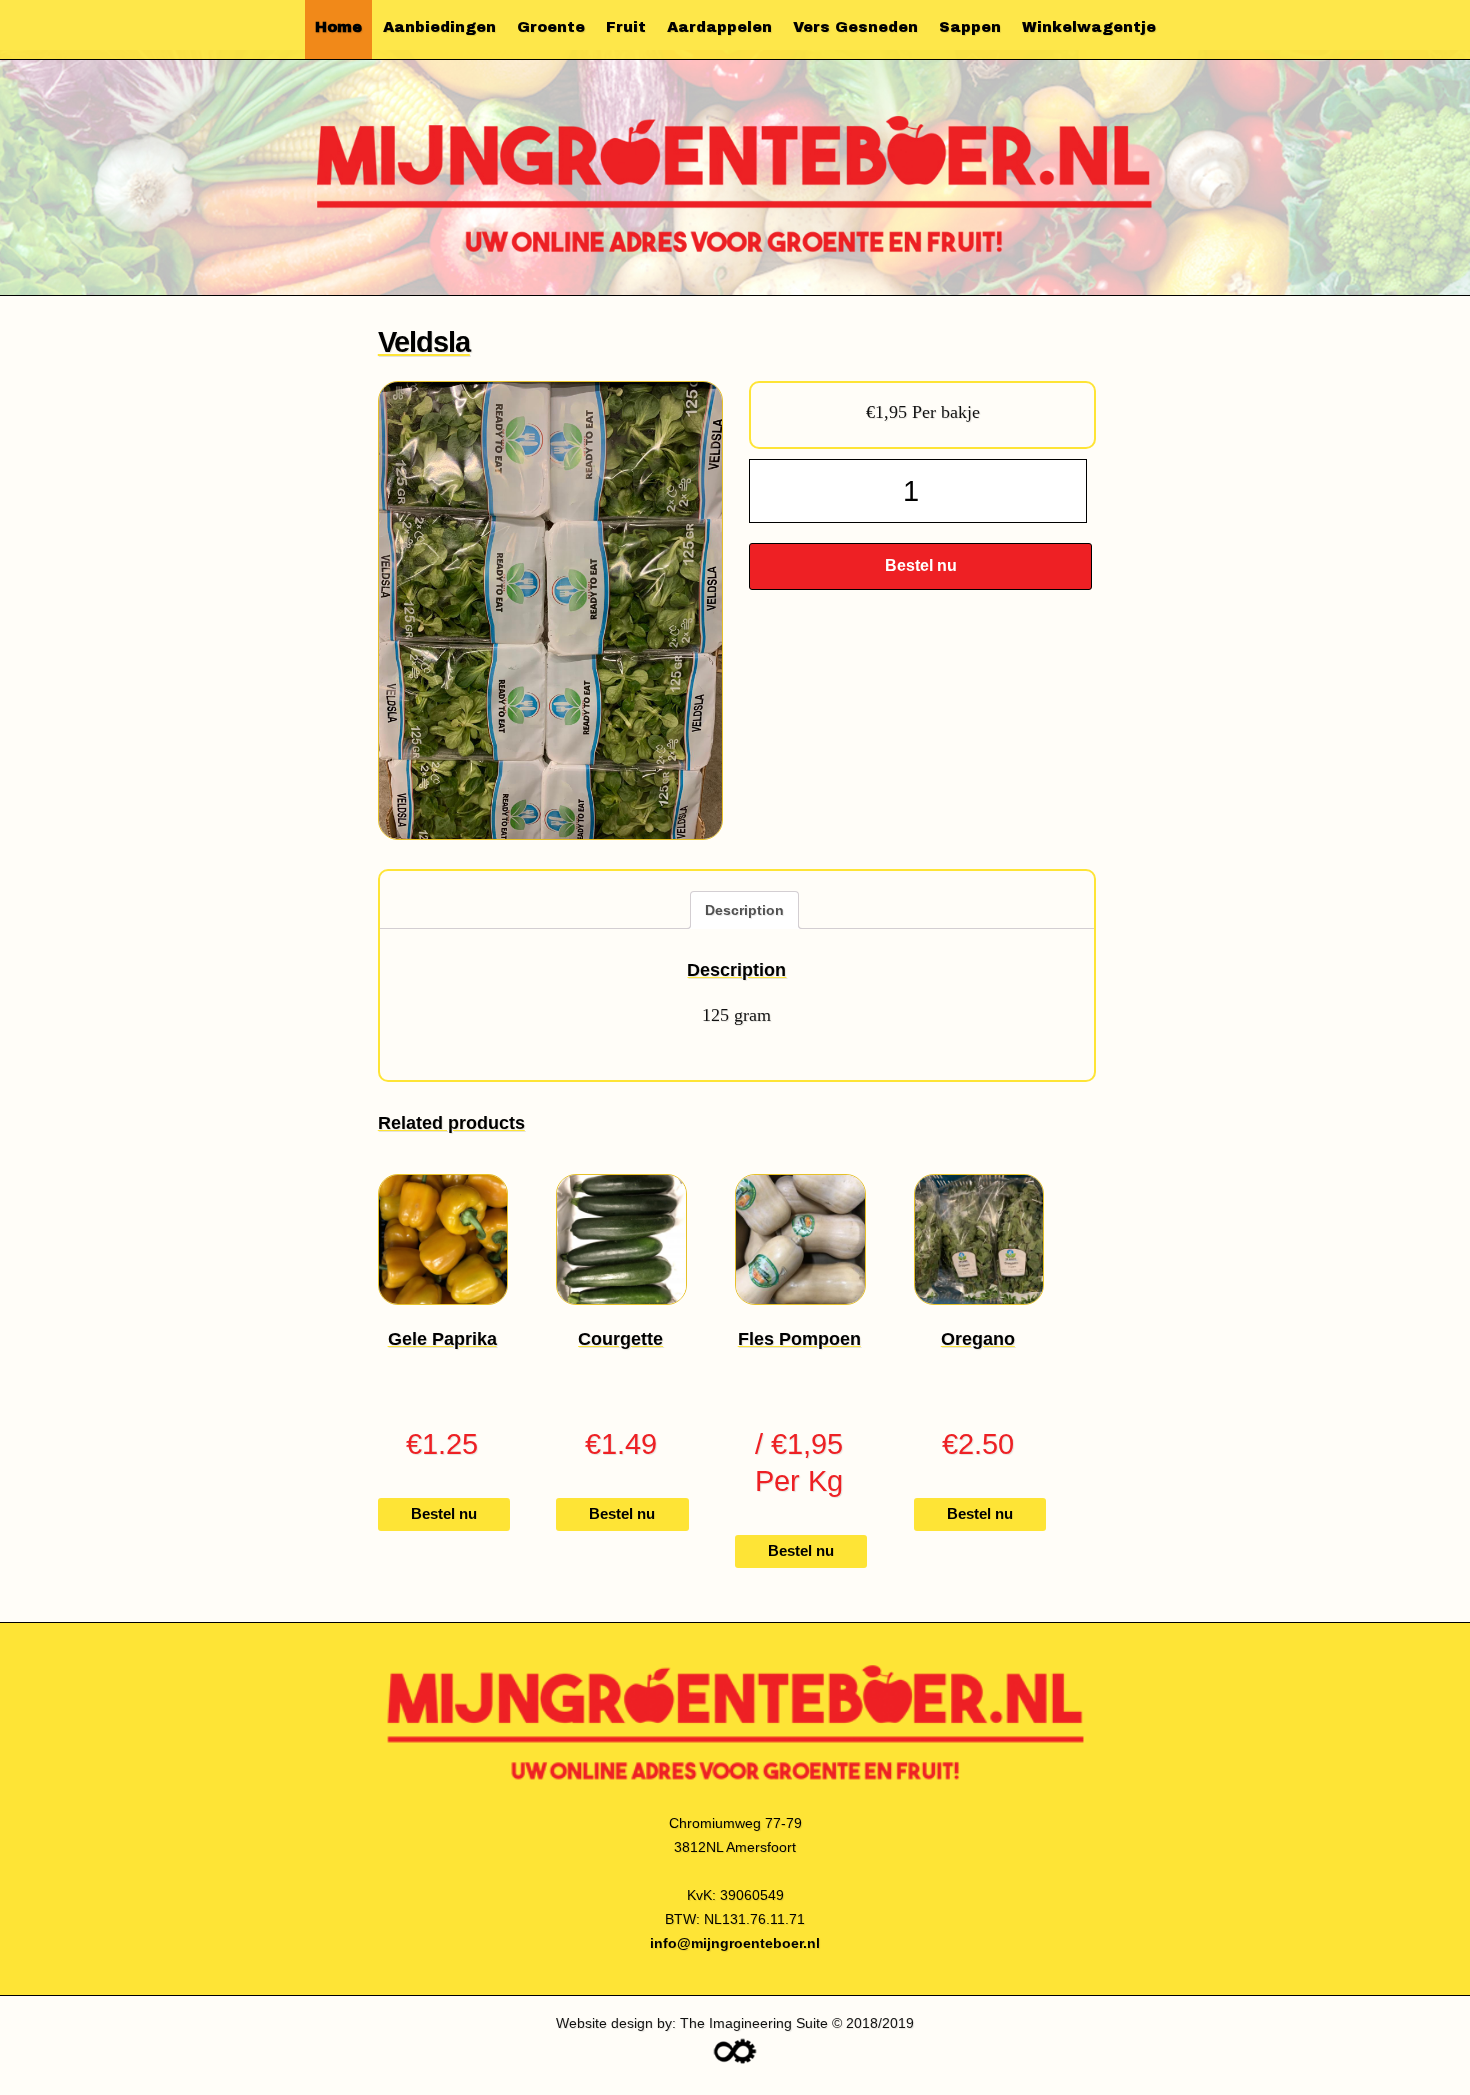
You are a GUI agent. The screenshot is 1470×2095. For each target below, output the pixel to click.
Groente (551, 27)
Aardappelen (719, 27)
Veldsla (424, 341)
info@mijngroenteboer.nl (735, 1943)
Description (744, 910)
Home (338, 27)
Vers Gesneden (855, 27)
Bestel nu (921, 565)
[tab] (744, 910)
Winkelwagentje (1089, 27)
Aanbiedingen (439, 27)
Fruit (626, 27)
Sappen (970, 27)
